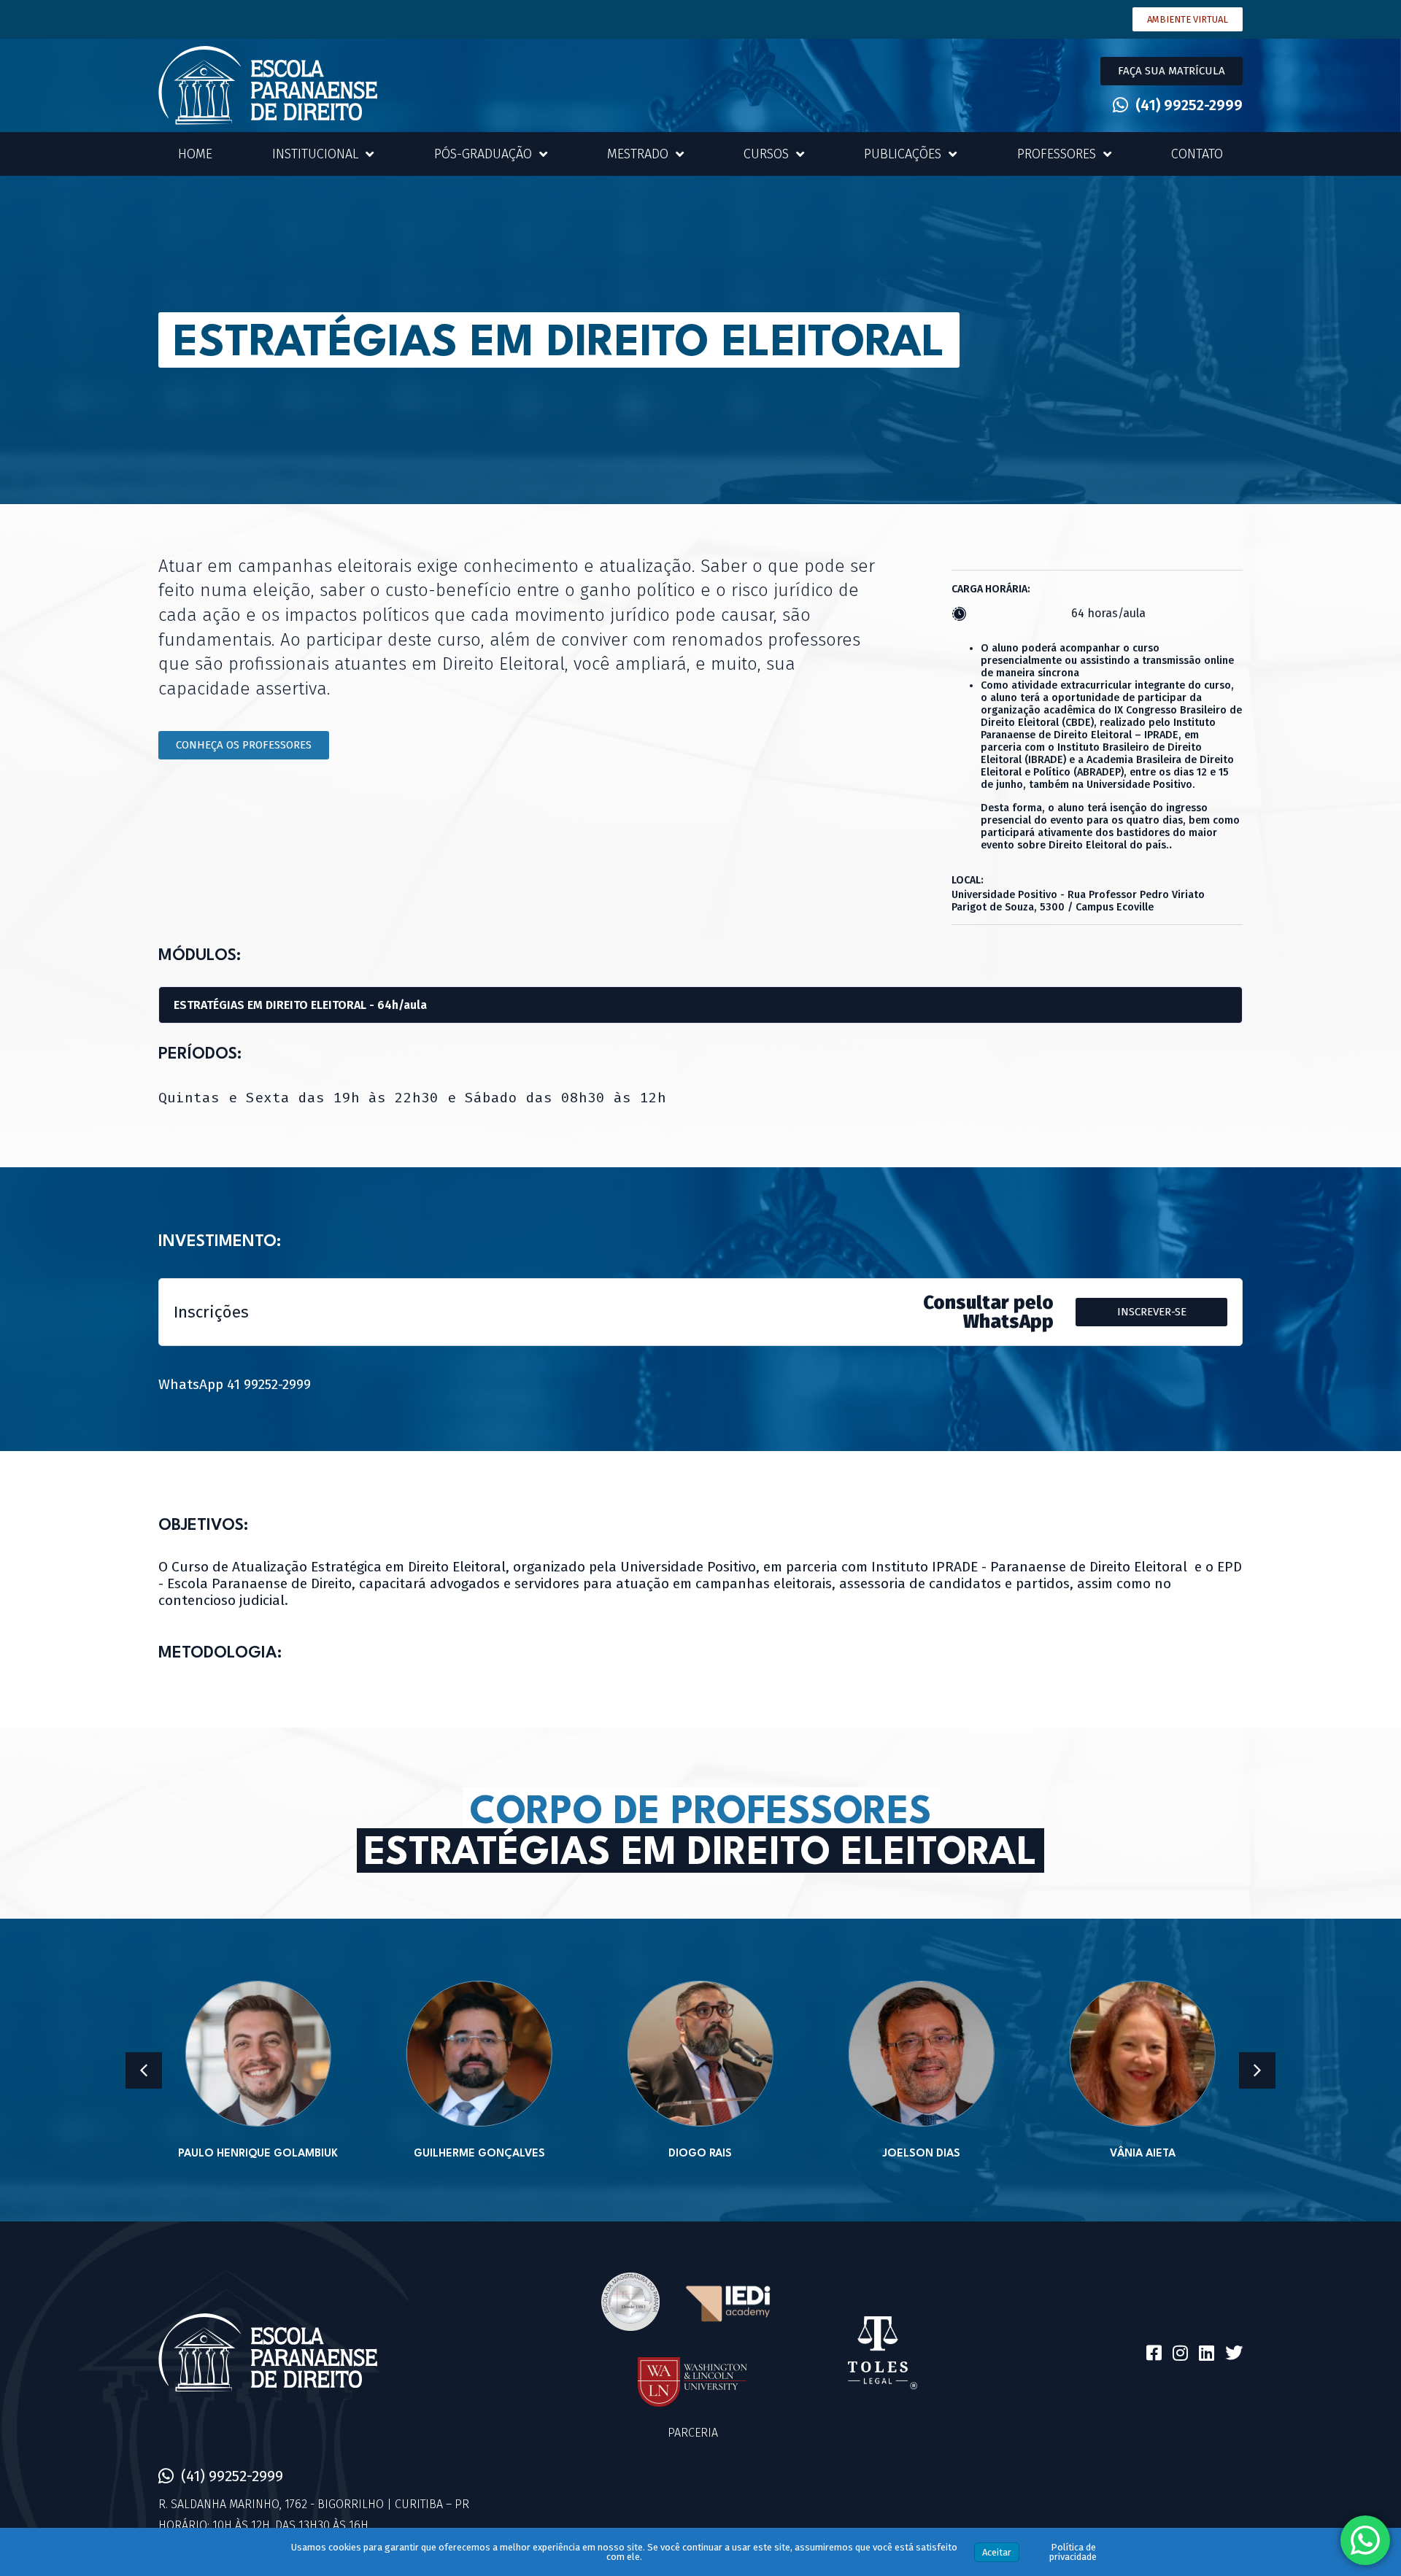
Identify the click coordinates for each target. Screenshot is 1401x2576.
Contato (1197, 154)
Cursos (766, 154)
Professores (1057, 154)
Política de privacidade (1073, 2552)
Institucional (315, 154)
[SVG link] (268, 85)
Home (195, 154)
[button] (1172, 71)
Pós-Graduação (483, 154)
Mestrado (638, 154)
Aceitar (997, 2552)
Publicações (903, 154)
